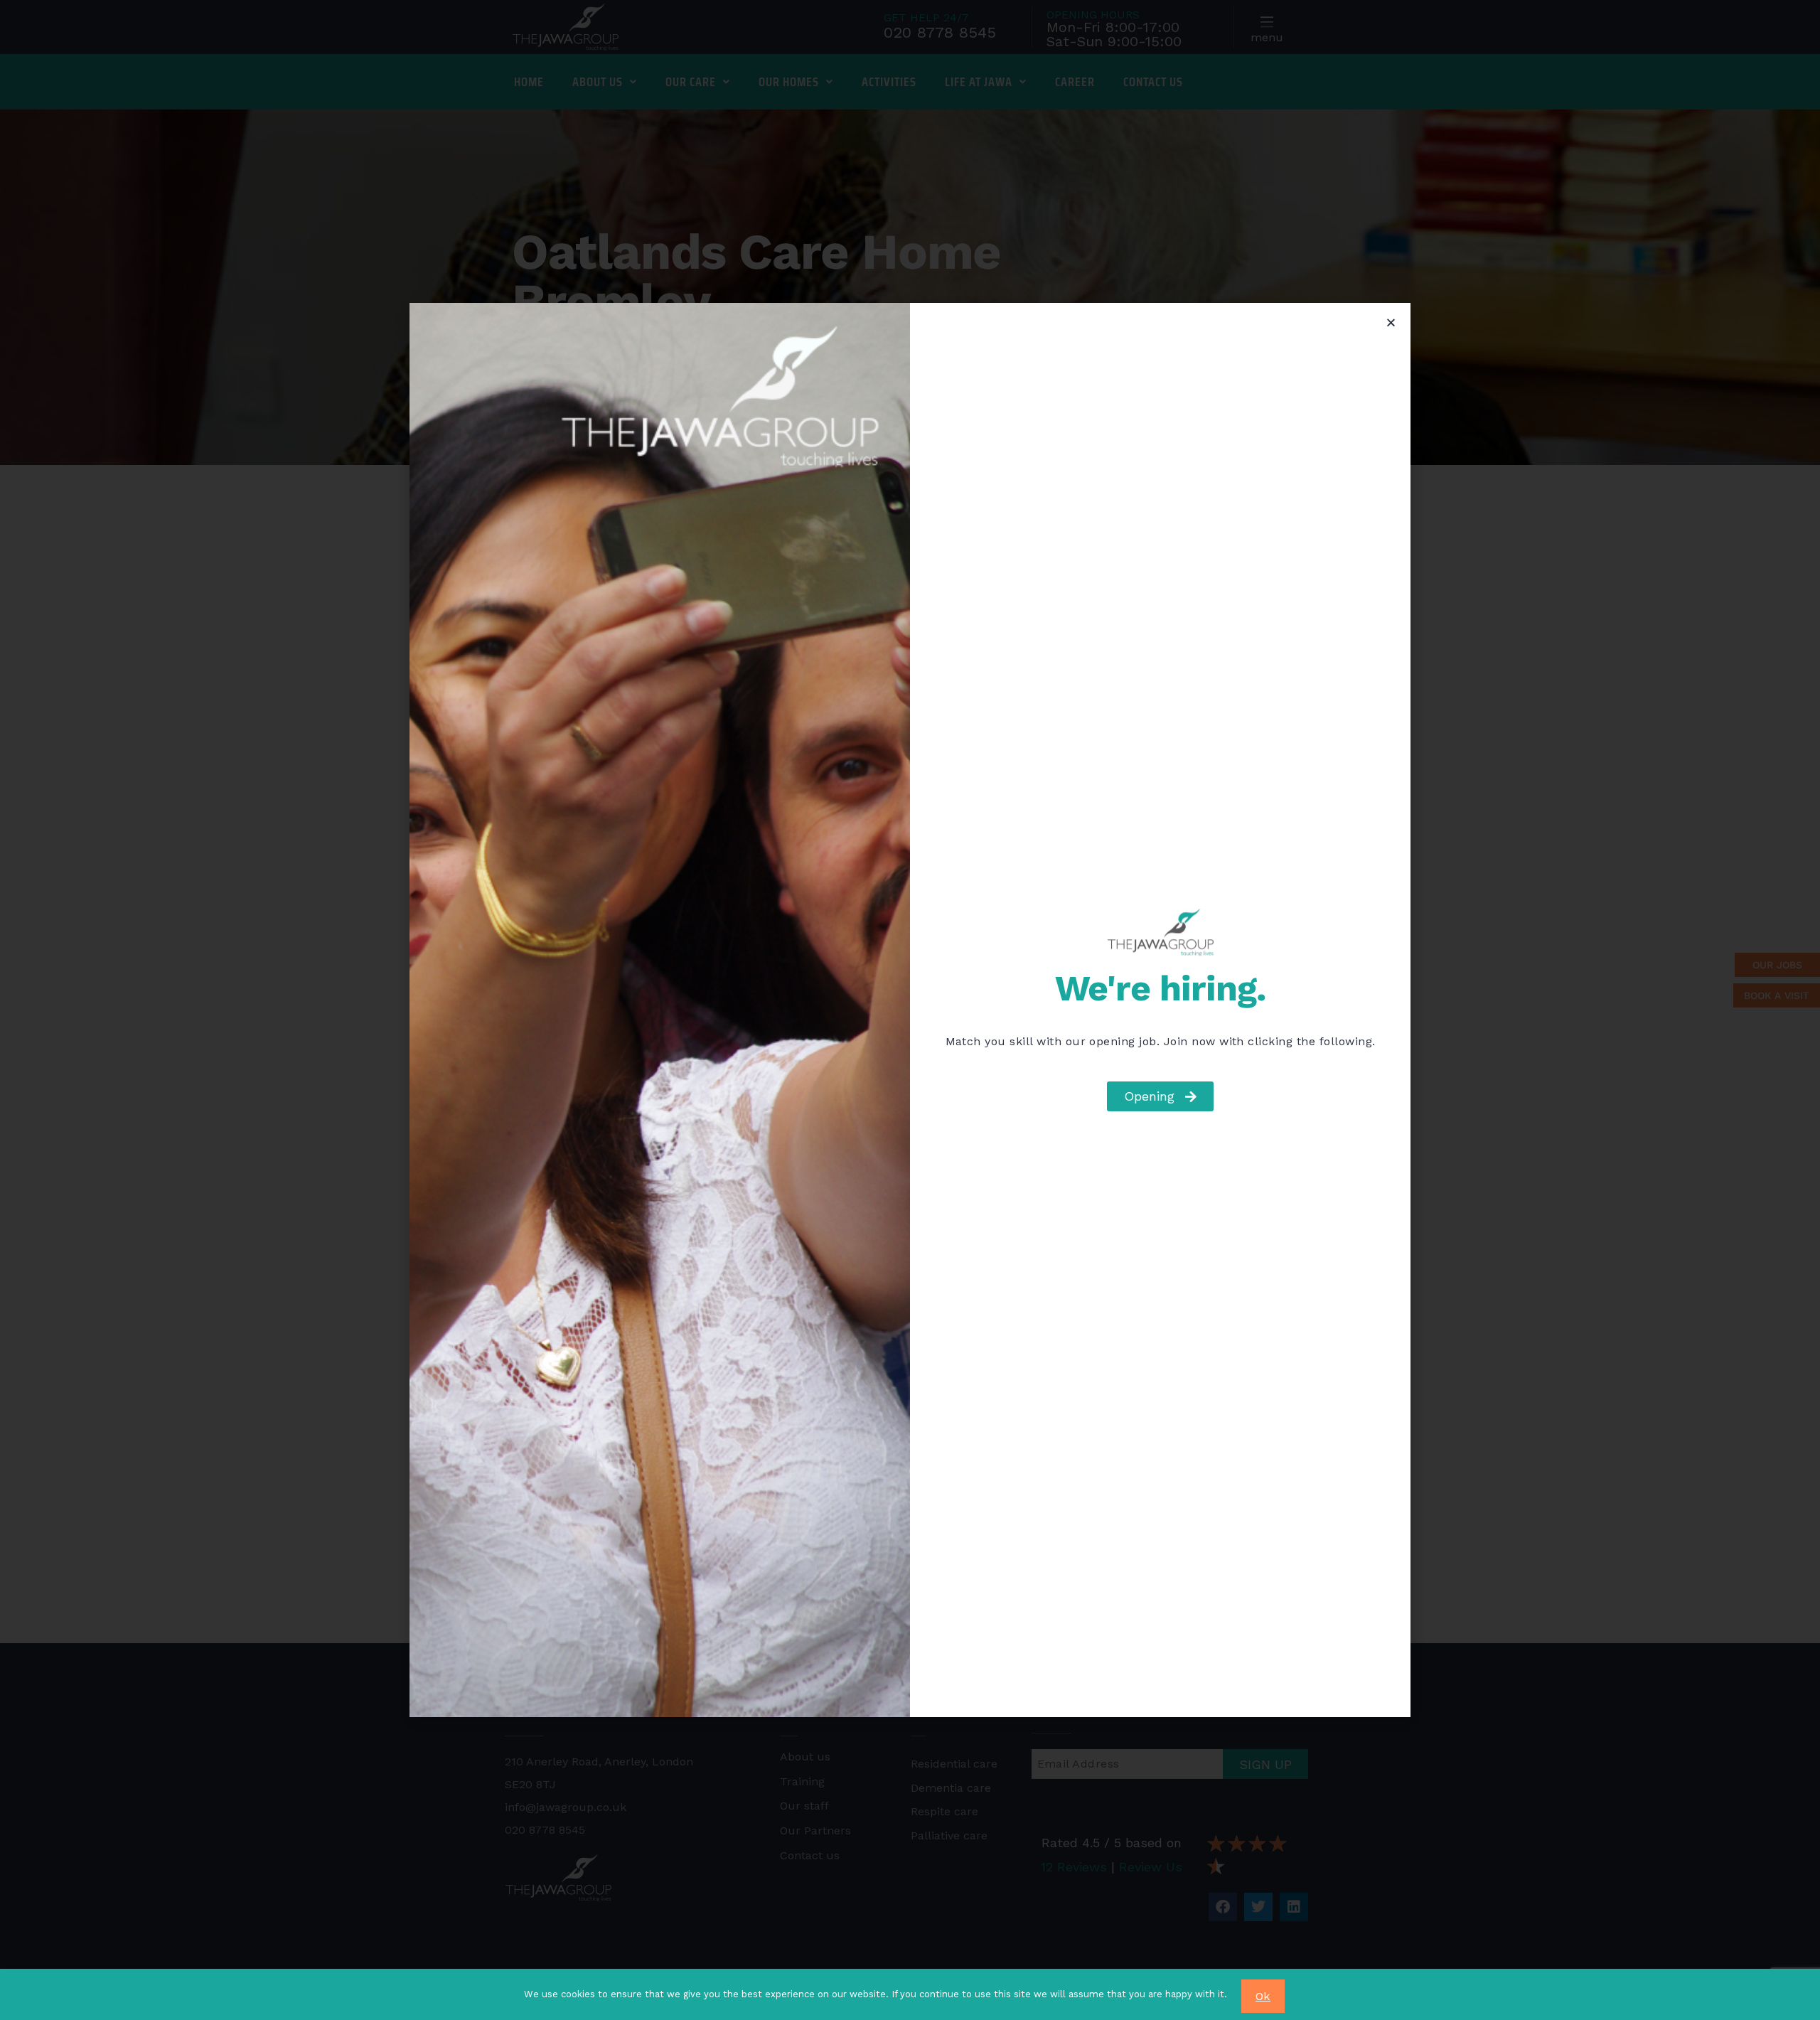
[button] (1391, 322)
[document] (910, 1010)
